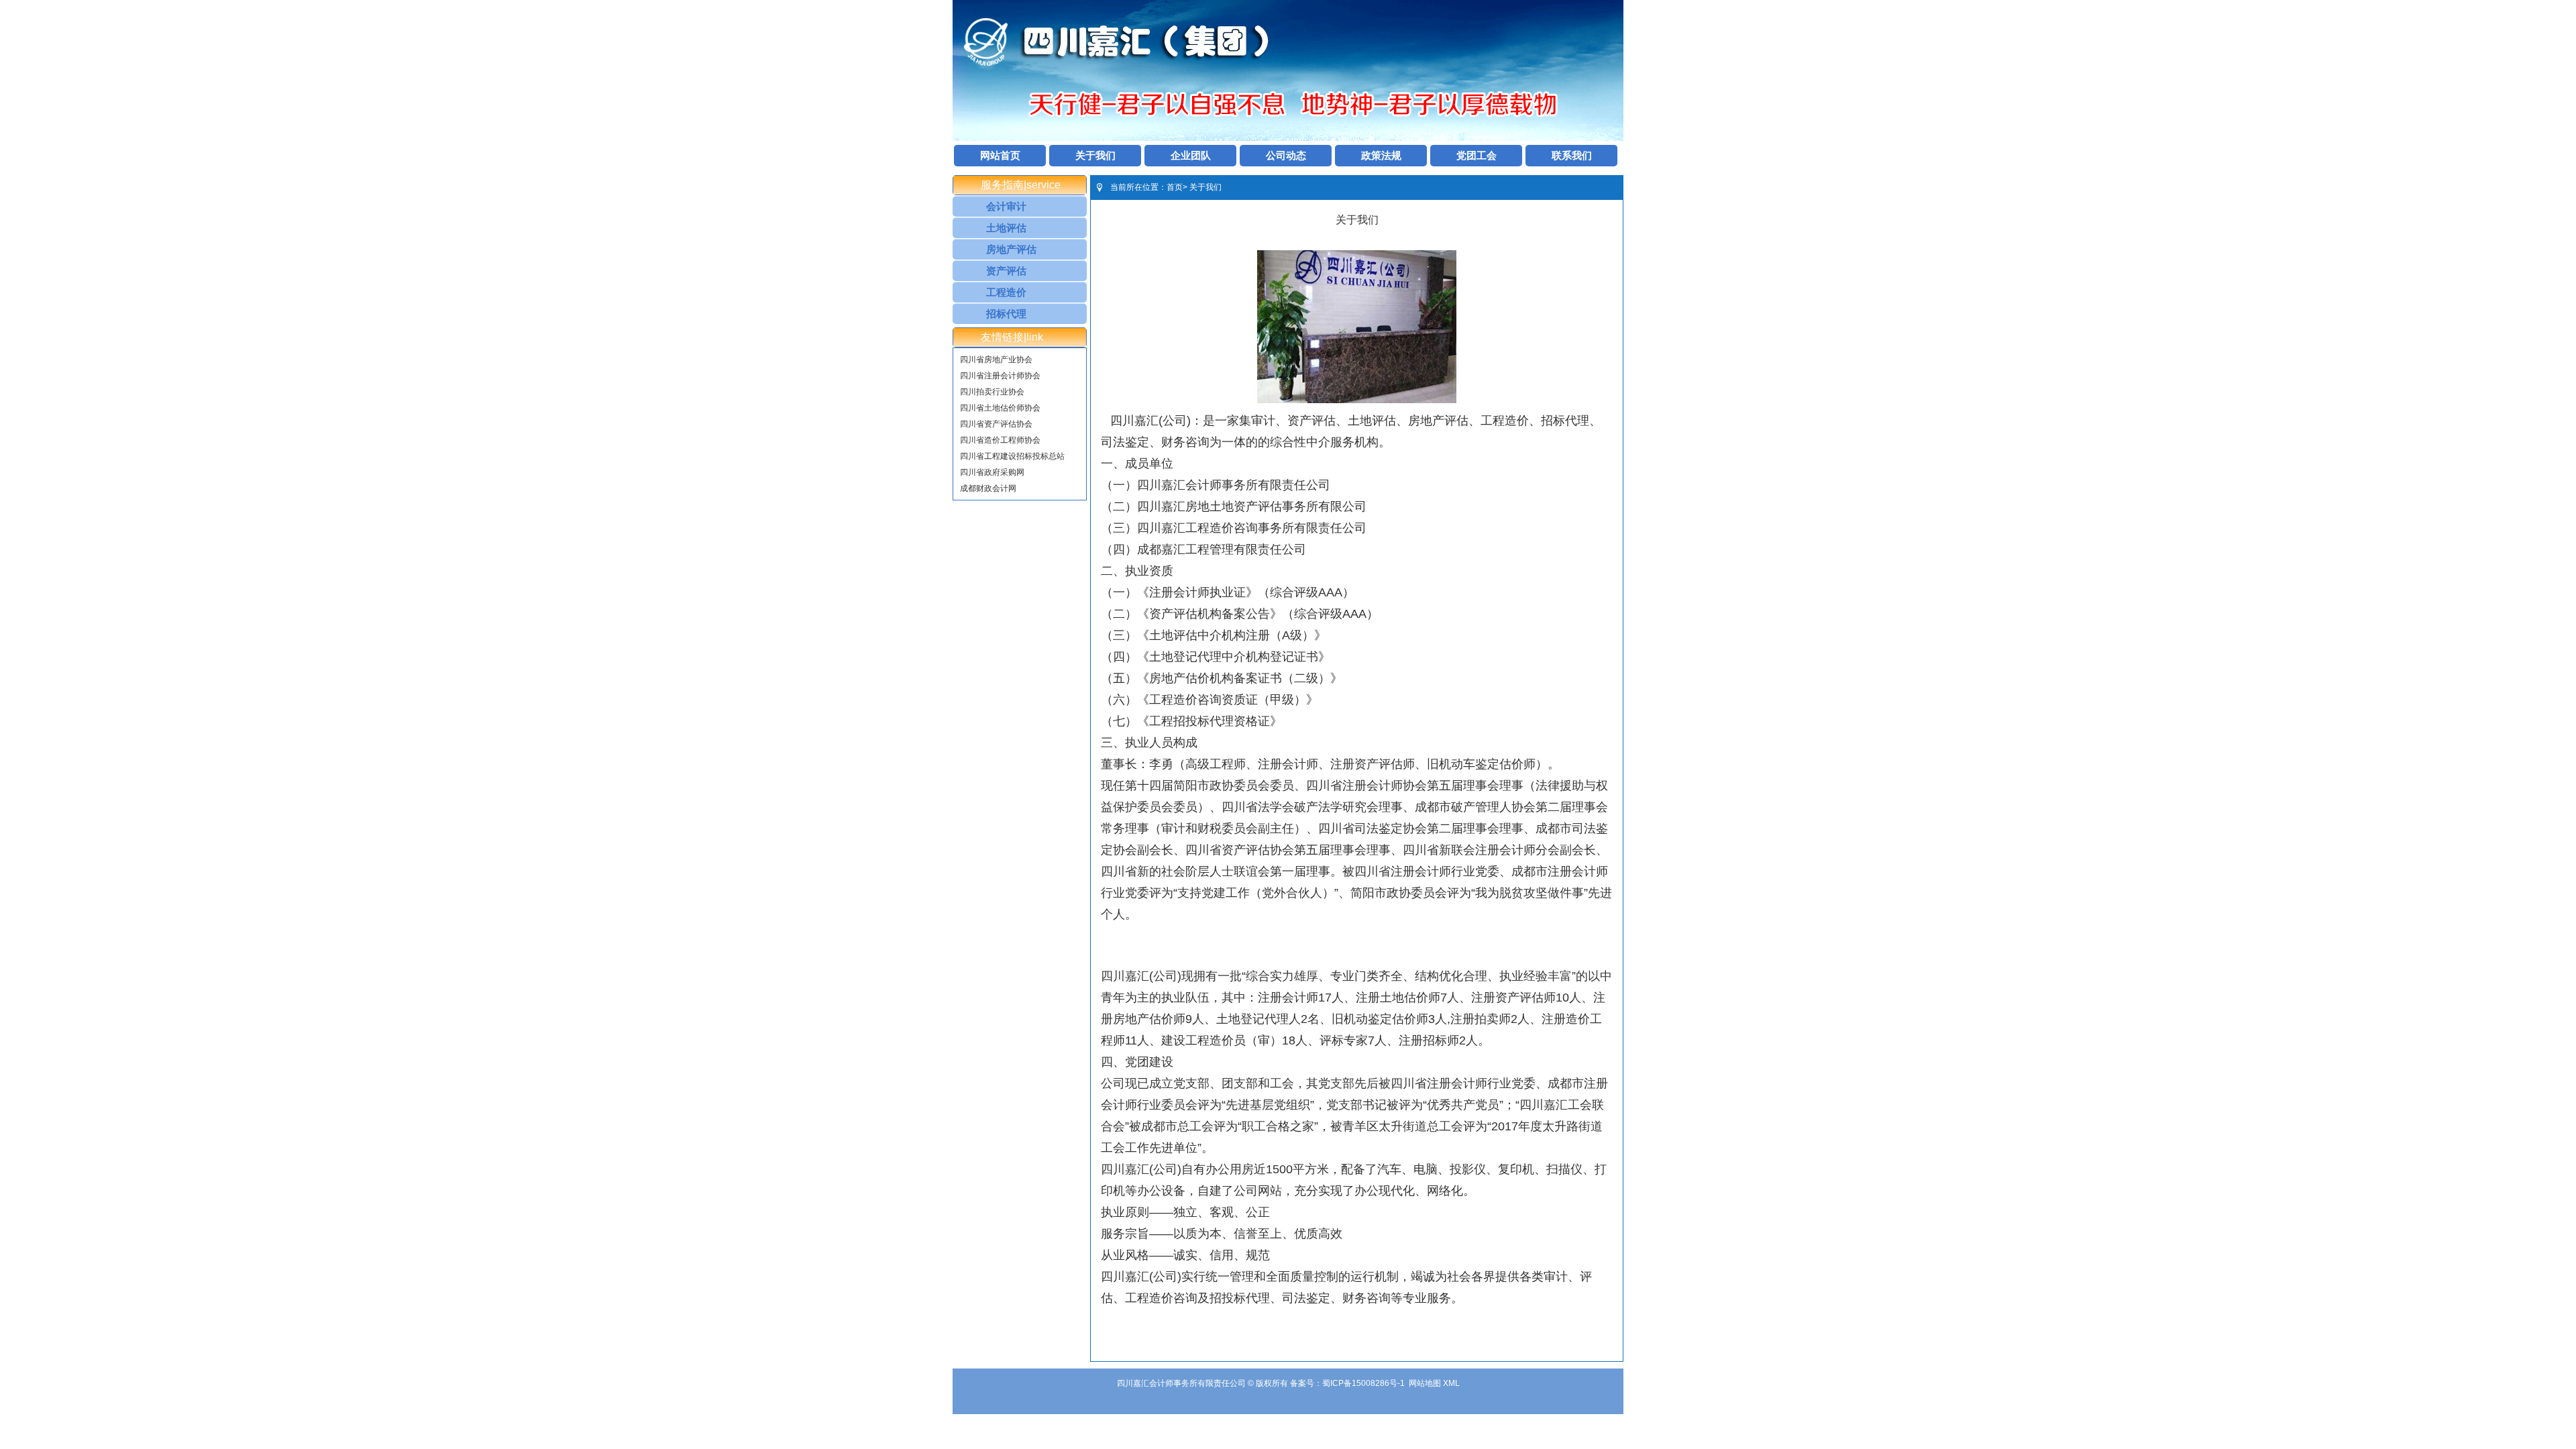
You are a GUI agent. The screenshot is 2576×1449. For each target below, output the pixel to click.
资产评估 (1006, 271)
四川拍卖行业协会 (992, 392)
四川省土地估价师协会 (1000, 408)
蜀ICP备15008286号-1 (1363, 1383)
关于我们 (1095, 155)
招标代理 (1006, 314)
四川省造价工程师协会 (1000, 440)
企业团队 (1191, 155)
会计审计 (1006, 206)
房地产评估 (1011, 249)
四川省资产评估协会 (996, 424)
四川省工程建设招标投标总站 (1012, 456)
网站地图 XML (1434, 1383)
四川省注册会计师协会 (1000, 376)
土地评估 (1006, 228)
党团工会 (1477, 155)
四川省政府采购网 (992, 472)
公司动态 (1286, 155)
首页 (1175, 187)
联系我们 (1572, 155)
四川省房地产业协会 (996, 360)
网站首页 (1000, 155)
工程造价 (1006, 292)
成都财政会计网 (988, 488)
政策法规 (1381, 155)
